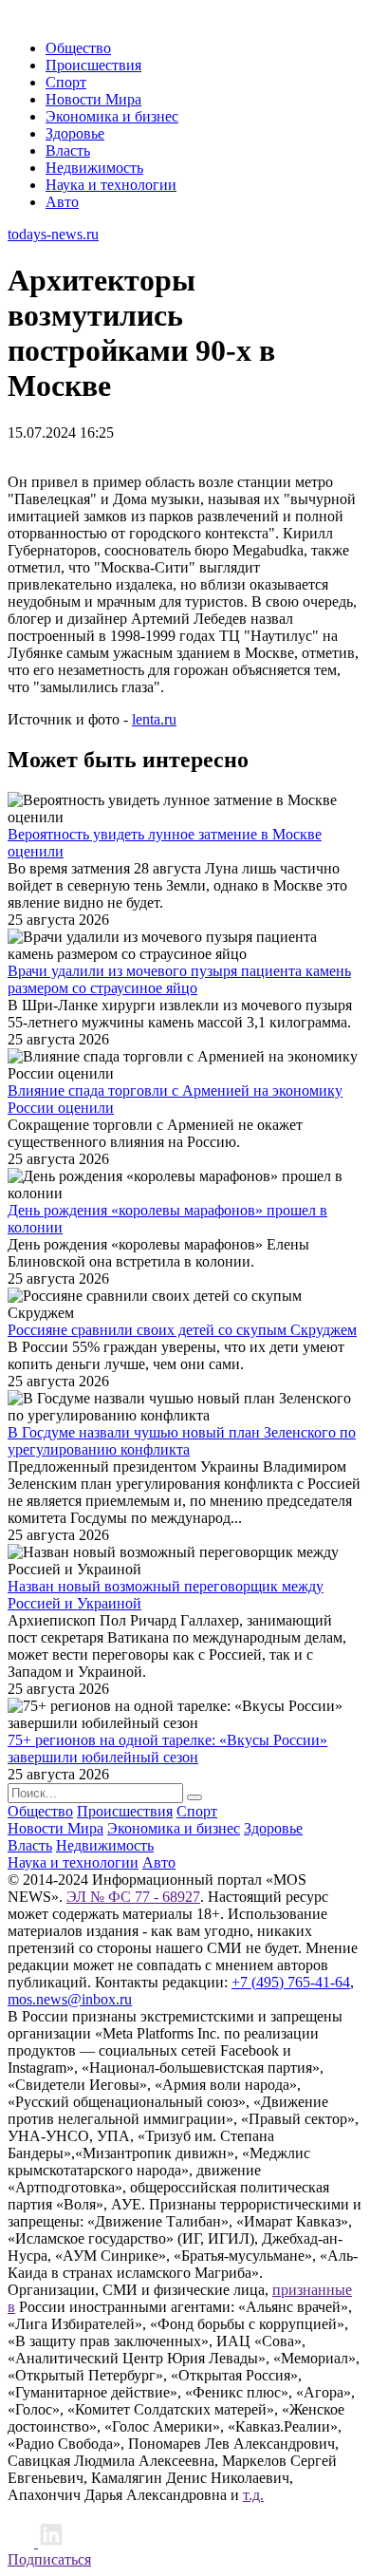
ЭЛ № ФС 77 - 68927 (133, 1897)
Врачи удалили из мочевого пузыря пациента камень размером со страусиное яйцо (179, 979)
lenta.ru (154, 719)
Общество (78, 48)
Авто (62, 202)
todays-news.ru (53, 234)
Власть (68, 150)
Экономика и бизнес (112, 116)
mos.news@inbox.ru (70, 1999)
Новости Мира (93, 99)
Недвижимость (94, 168)
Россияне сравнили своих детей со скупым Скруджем (182, 1330)
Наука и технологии (111, 185)
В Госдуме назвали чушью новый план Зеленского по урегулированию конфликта (182, 1441)
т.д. (253, 2495)
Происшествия (93, 65)
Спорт (66, 82)
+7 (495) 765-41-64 (291, 1982)
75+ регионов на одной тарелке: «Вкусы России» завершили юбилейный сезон (167, 1749)
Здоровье (75, 133)
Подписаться (49, 2559)
